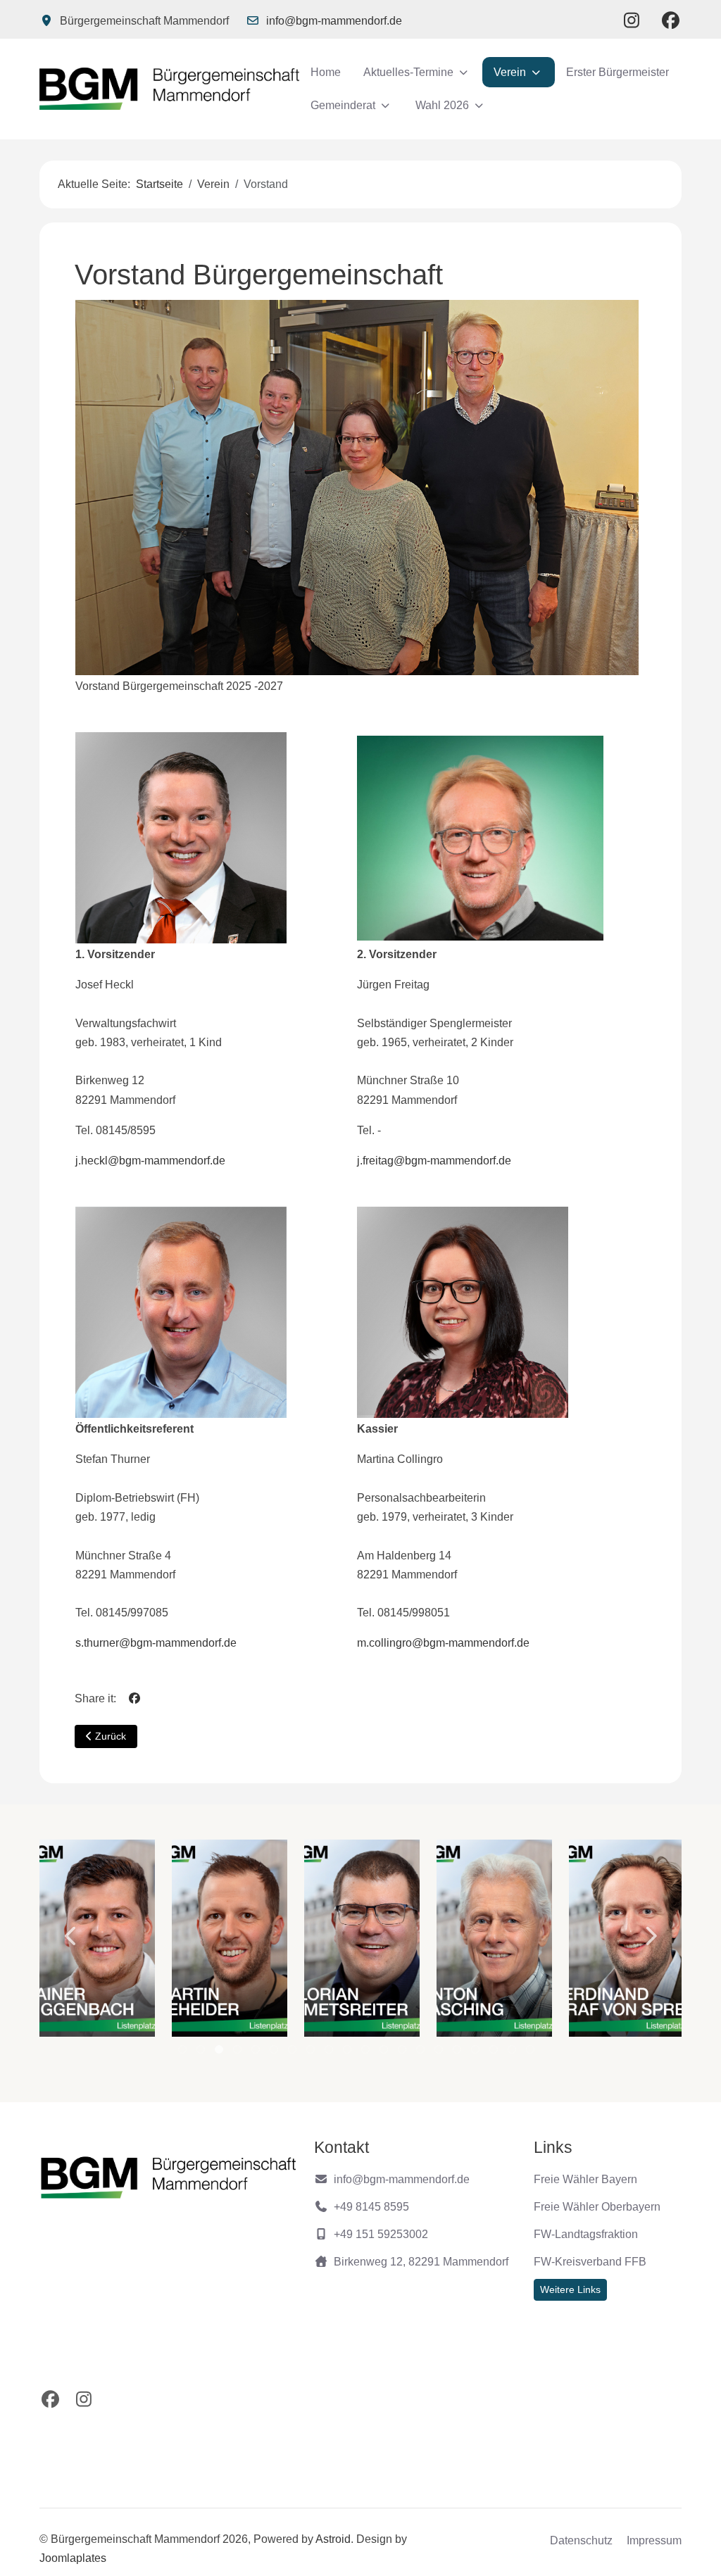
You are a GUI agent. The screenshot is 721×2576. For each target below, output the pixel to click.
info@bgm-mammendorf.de (334, 21)
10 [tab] (349, 2053)
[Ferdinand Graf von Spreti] (494, 1938)
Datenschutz (581, 2540)
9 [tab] (330, 2053)
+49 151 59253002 (381, 2234)
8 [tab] (312, 2053)
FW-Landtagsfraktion (586, 2234)
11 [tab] (367, 2053)
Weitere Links (570, 2289)
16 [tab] (458, 2053)
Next (650, 1936)
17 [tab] (477, 2053)
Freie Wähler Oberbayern (597, 2207)
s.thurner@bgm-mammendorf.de (156, 1643)
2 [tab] (202, 2053)
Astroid (333, 2539)
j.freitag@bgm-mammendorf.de (434, 1161)
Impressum (654, 2540)
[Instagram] (632, 20)
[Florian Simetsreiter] (230, 1938)
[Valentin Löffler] (627, 1938)
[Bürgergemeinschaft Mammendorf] (169, 89)
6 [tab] (275, 2053)
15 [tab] (440, 2053)
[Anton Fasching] (362, 1938)
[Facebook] (671, 20)
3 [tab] (220, 2053)
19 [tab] (513, 2053)
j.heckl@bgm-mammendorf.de (150, 1161)
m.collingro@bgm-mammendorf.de (443, 1643)
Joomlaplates (73, 2558)
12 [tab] (385, 2053)
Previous (71, 1936)
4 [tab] (238, 2053)
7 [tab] (293, 2053)
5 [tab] (257, 2053)
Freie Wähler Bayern (585, 2179)
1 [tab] (183, 2053)
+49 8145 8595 (371, 2207)
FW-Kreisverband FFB (590, 2262)
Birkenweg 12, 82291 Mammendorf (421, 2262)
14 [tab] (422, 2053)
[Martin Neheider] (97, 1938)
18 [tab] (495, 2053)
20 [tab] (532, 2053)
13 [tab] (403, 2053)
